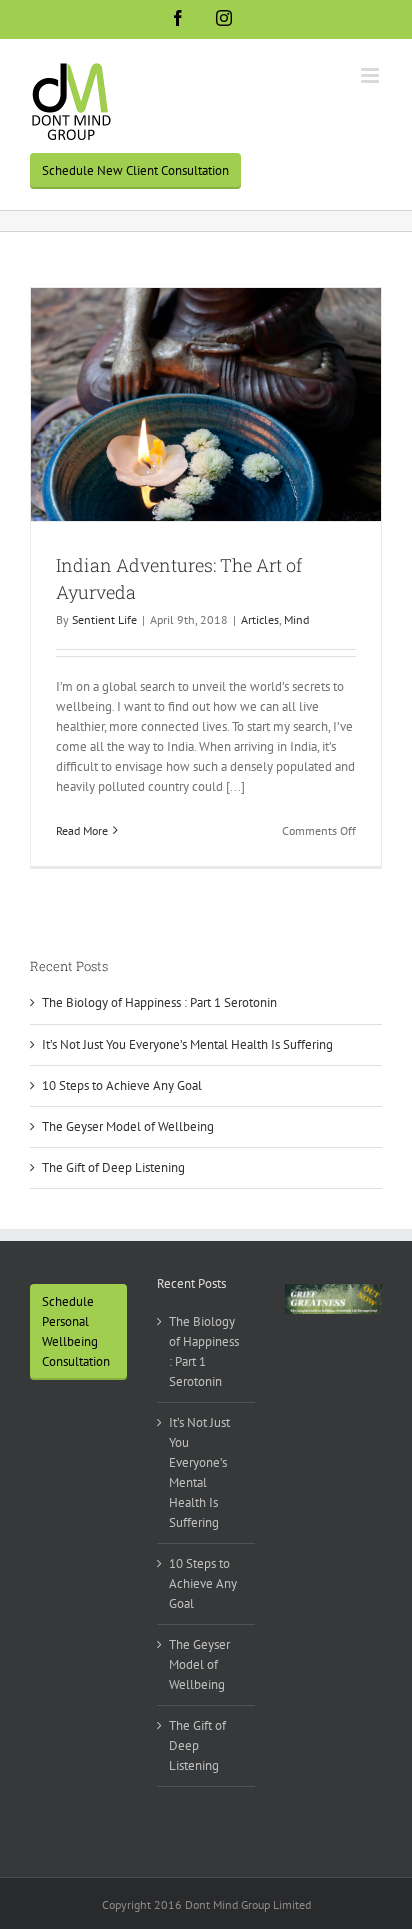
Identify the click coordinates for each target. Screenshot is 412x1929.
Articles (260, 619)
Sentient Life (104, 619)
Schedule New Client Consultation (135, 170)
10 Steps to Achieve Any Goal (122, 1085)
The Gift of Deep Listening (113, 1167)
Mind (296, 619)
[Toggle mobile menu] (371, 75)
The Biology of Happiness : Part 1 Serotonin (159, 1002)
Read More (82, 830)
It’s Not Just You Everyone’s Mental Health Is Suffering (187, 1044)
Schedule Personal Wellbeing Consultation (76, 1331)
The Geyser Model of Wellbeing (128, 1126)
